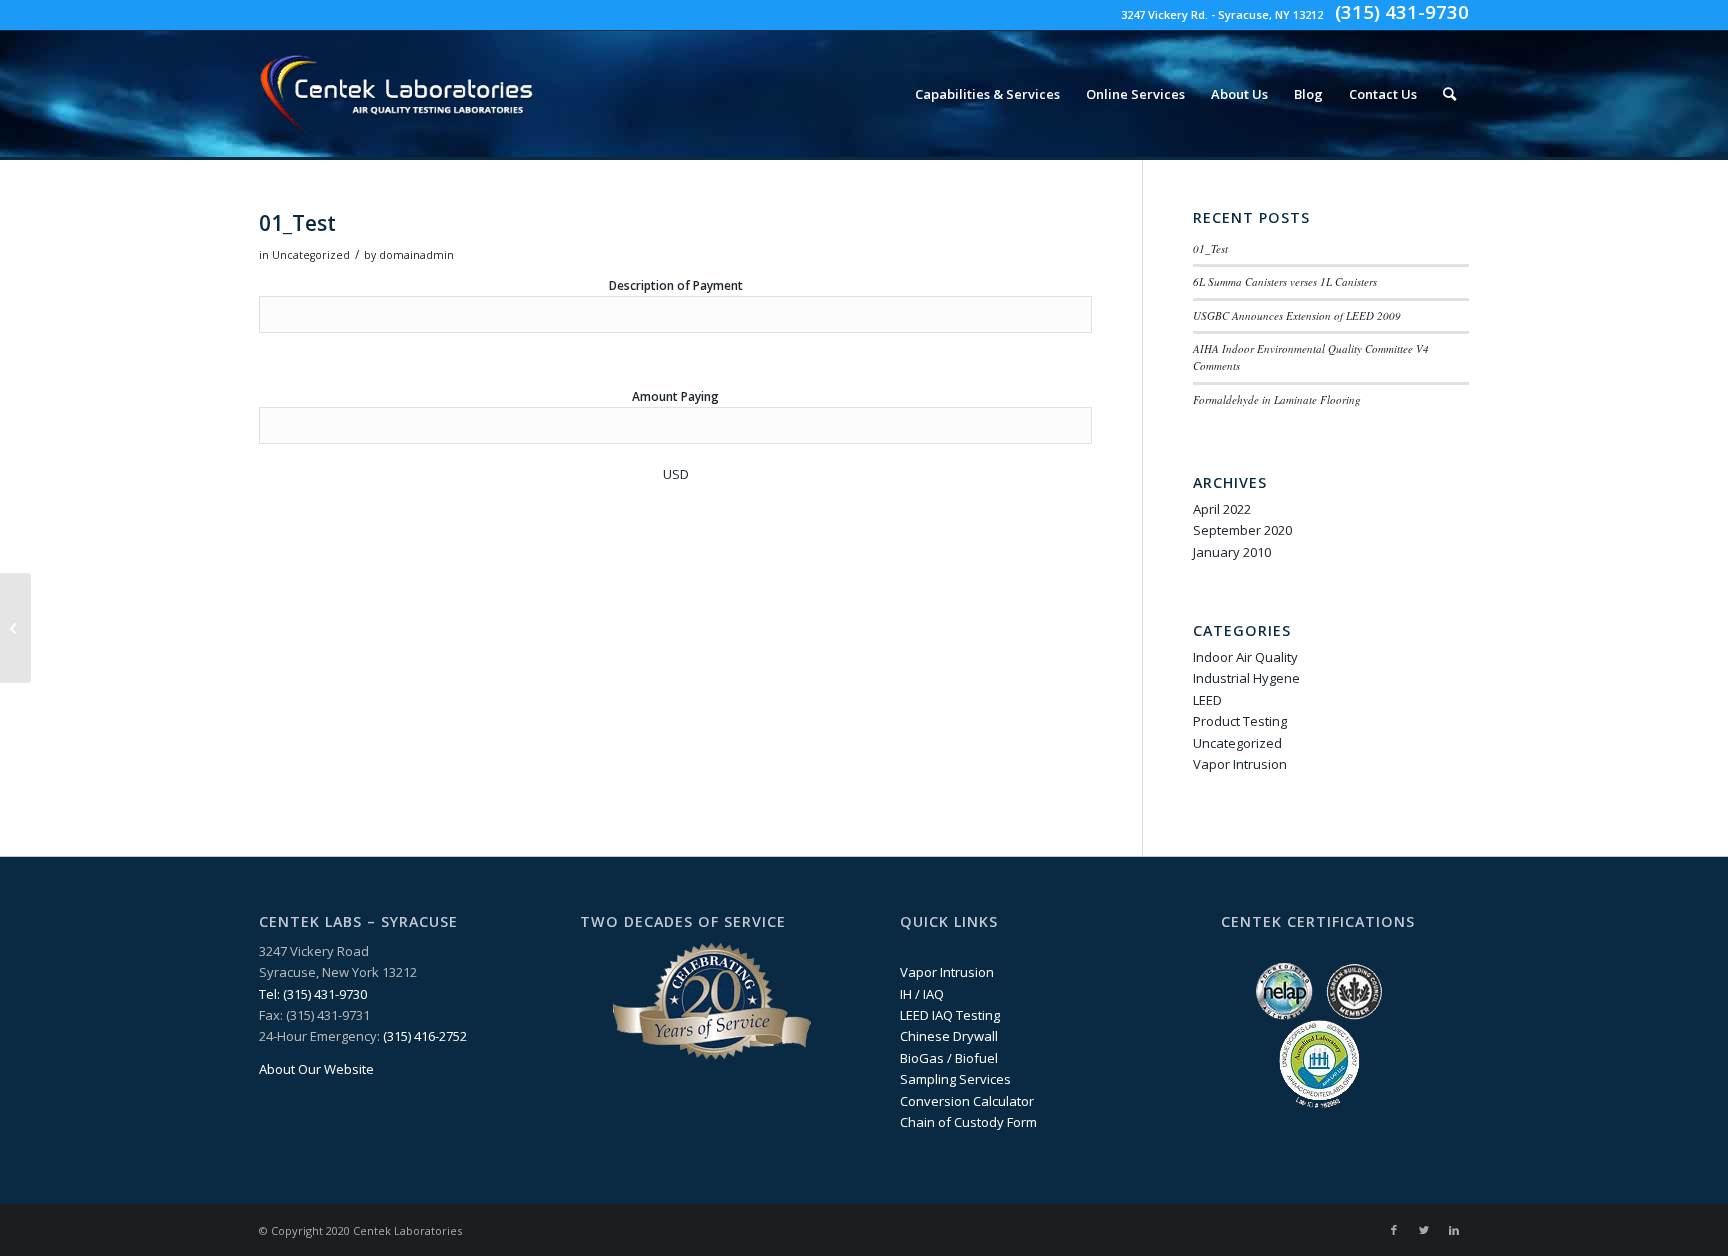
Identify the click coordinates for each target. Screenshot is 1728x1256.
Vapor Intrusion (1240, 764)
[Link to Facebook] (1394, 1230)
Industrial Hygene (1246, 678)
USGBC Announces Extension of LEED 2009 (1297, 315)
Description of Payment (676, 285)
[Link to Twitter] (1424, 1230)
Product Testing (1240, 721)
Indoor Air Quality (1245, 657)
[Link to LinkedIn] (1454, 1230)
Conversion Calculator (967, 1101)
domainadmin (416, 255)
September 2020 (1242, 530)
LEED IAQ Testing (950, 1015)
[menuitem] (987, 94)
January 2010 (1232, 552)
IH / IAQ (922, 994)
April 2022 (1222, 509)
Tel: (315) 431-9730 (313, 994)
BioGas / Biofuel (949, 1058)
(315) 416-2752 (425, 1036)
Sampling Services (955, 1079)
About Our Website (316, 1069)
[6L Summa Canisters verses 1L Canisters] (15, 628)
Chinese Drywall (949, 1036)
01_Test (1210, 248)
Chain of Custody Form (968, 1122)
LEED (1207, 700)
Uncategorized (311, 255)
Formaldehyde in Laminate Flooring (1277, 399)
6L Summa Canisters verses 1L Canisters (1285, 281)
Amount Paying (675, 396)
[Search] (1449, 94)
